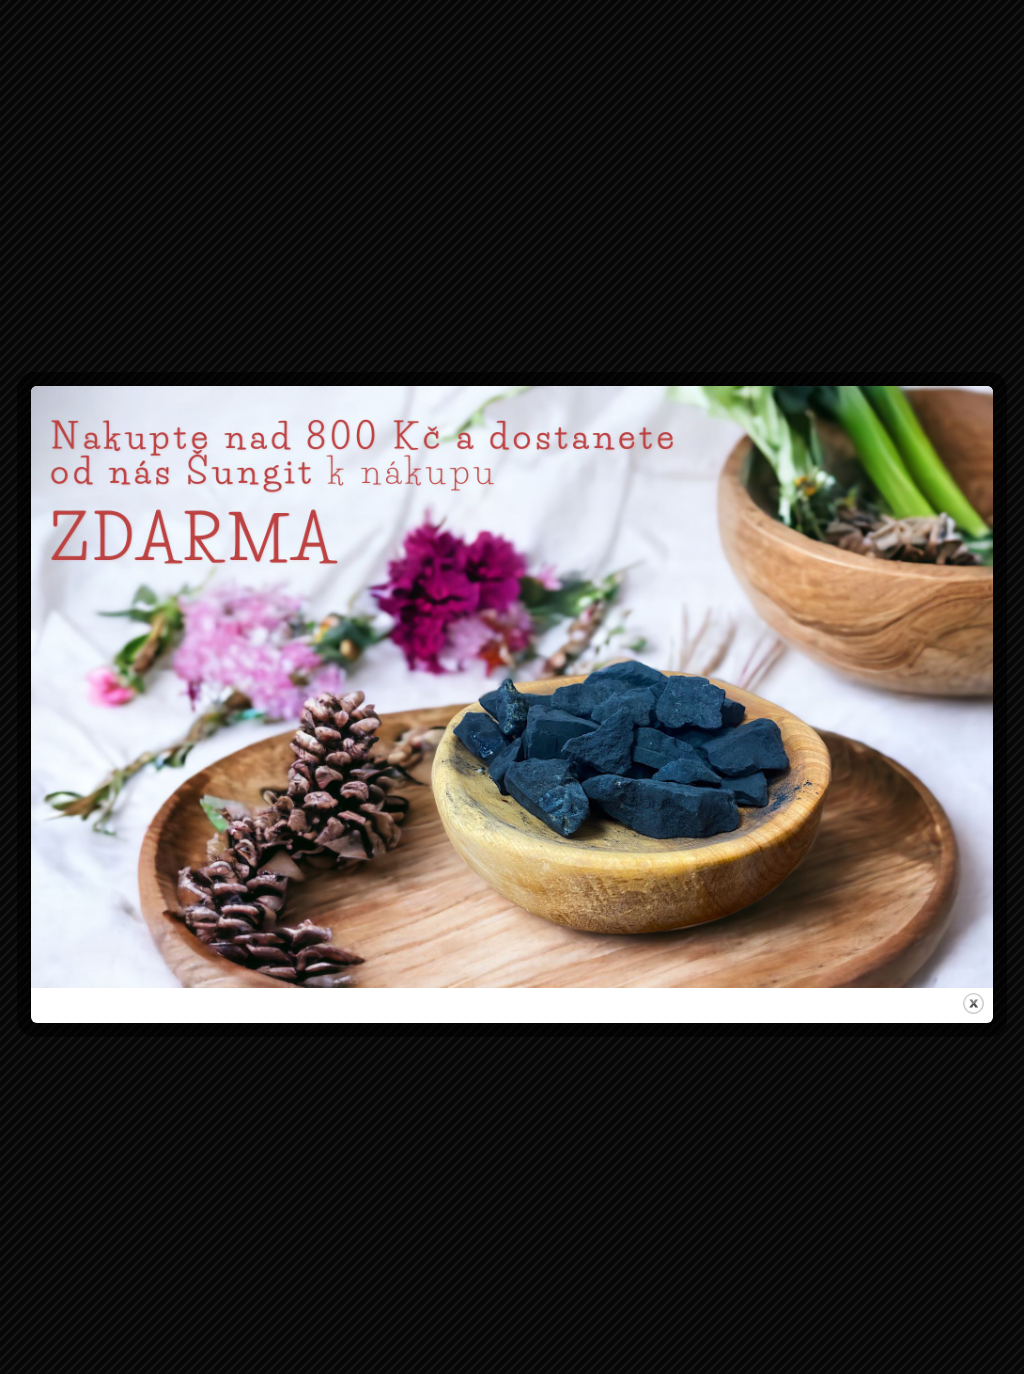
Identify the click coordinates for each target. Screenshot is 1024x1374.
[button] (745, 587)
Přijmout (388, 770)
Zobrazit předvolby (636, 770)
